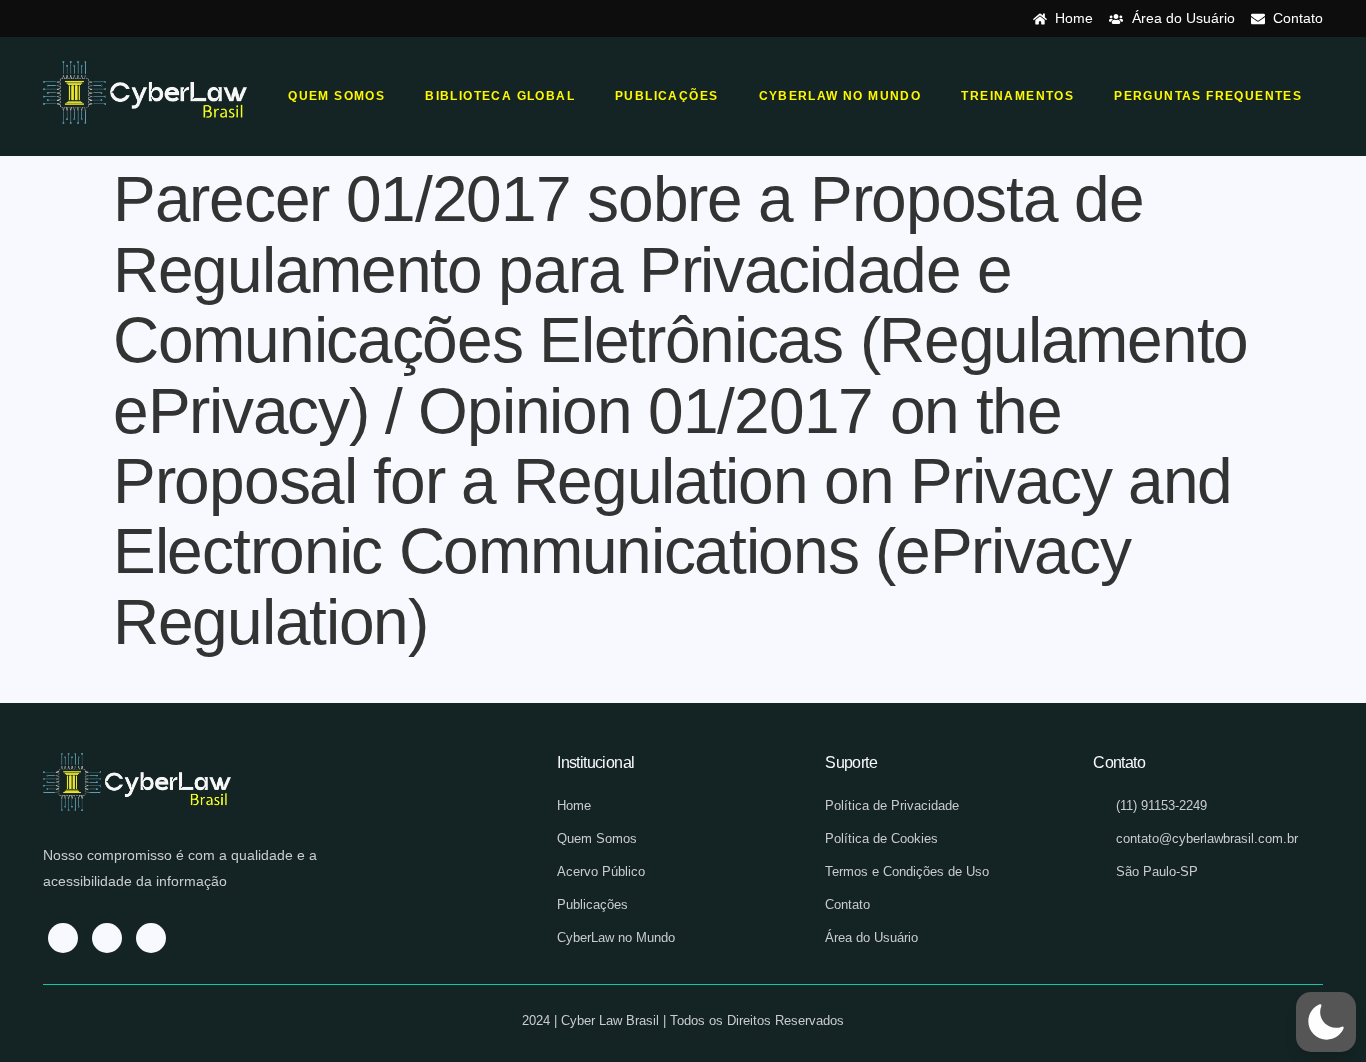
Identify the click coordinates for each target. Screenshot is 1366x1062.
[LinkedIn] (151, 938)
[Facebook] (107, 938)
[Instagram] (63, 938)
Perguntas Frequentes (1208, 96)
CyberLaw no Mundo (840, 96)
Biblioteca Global (500, 96)
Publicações (666, 96)
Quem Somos (336, 96)
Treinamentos (1017, 96)
